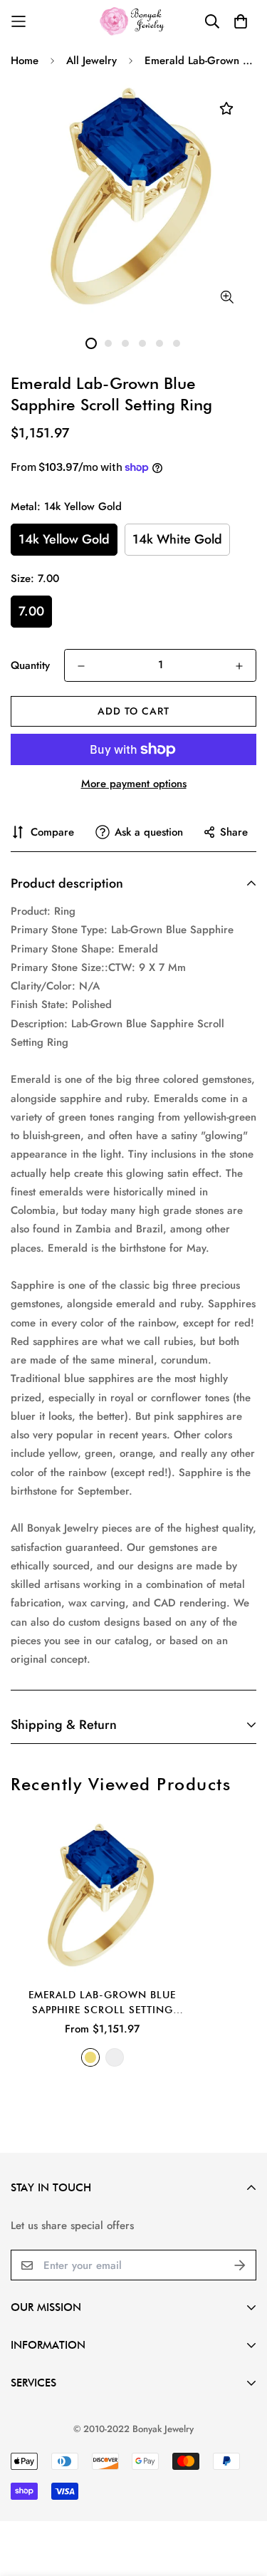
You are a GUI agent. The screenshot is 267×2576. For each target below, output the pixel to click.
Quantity (30, 665)
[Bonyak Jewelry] (133, 21)
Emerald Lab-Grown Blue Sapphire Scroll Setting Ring (102, 2003)
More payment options (134, 784)
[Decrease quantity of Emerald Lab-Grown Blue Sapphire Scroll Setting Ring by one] (81, 666)
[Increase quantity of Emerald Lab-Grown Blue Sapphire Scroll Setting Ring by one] (239, 666)
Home (25, 61)
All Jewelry (91, 61)
